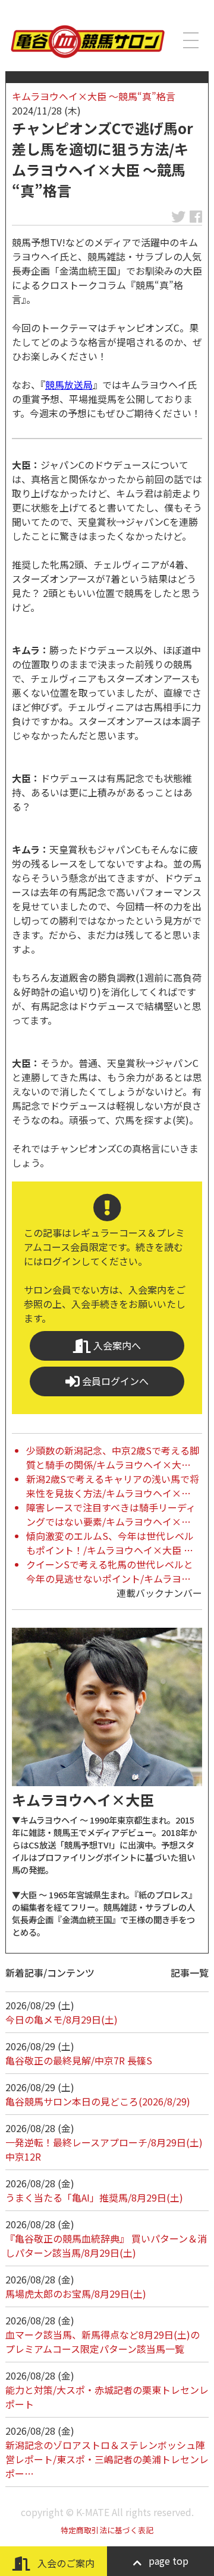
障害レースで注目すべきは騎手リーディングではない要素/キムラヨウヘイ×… (111, 1514)
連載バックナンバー (159, 1593)
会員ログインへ (114, 1381)
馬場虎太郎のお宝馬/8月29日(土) (76, 2294)
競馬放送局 (69, 385)
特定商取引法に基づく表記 (107, 2530)
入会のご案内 (65, 2563)
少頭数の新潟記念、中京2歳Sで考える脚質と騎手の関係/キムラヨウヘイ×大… (113, 1457)
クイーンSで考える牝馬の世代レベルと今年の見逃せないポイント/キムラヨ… (110, 1571)
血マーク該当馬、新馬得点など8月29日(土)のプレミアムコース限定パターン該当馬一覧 (103, 2342)
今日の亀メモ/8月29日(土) (62, 2019)
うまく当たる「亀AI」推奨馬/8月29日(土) (94, 2197)
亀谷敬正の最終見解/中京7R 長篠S (79, 2060)
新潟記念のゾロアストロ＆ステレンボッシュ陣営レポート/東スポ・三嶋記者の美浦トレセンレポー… (107, 2459)
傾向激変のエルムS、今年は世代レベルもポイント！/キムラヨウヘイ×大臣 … (110, 1543)
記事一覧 (190, 1973)
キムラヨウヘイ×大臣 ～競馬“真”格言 (94, 96)
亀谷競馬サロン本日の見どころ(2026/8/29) (98, 2101)
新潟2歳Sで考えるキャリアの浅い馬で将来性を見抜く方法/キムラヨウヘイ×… (113, 1486)
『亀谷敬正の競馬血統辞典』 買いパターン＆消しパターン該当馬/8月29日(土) (106, 2245)
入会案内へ (116, 1345)
